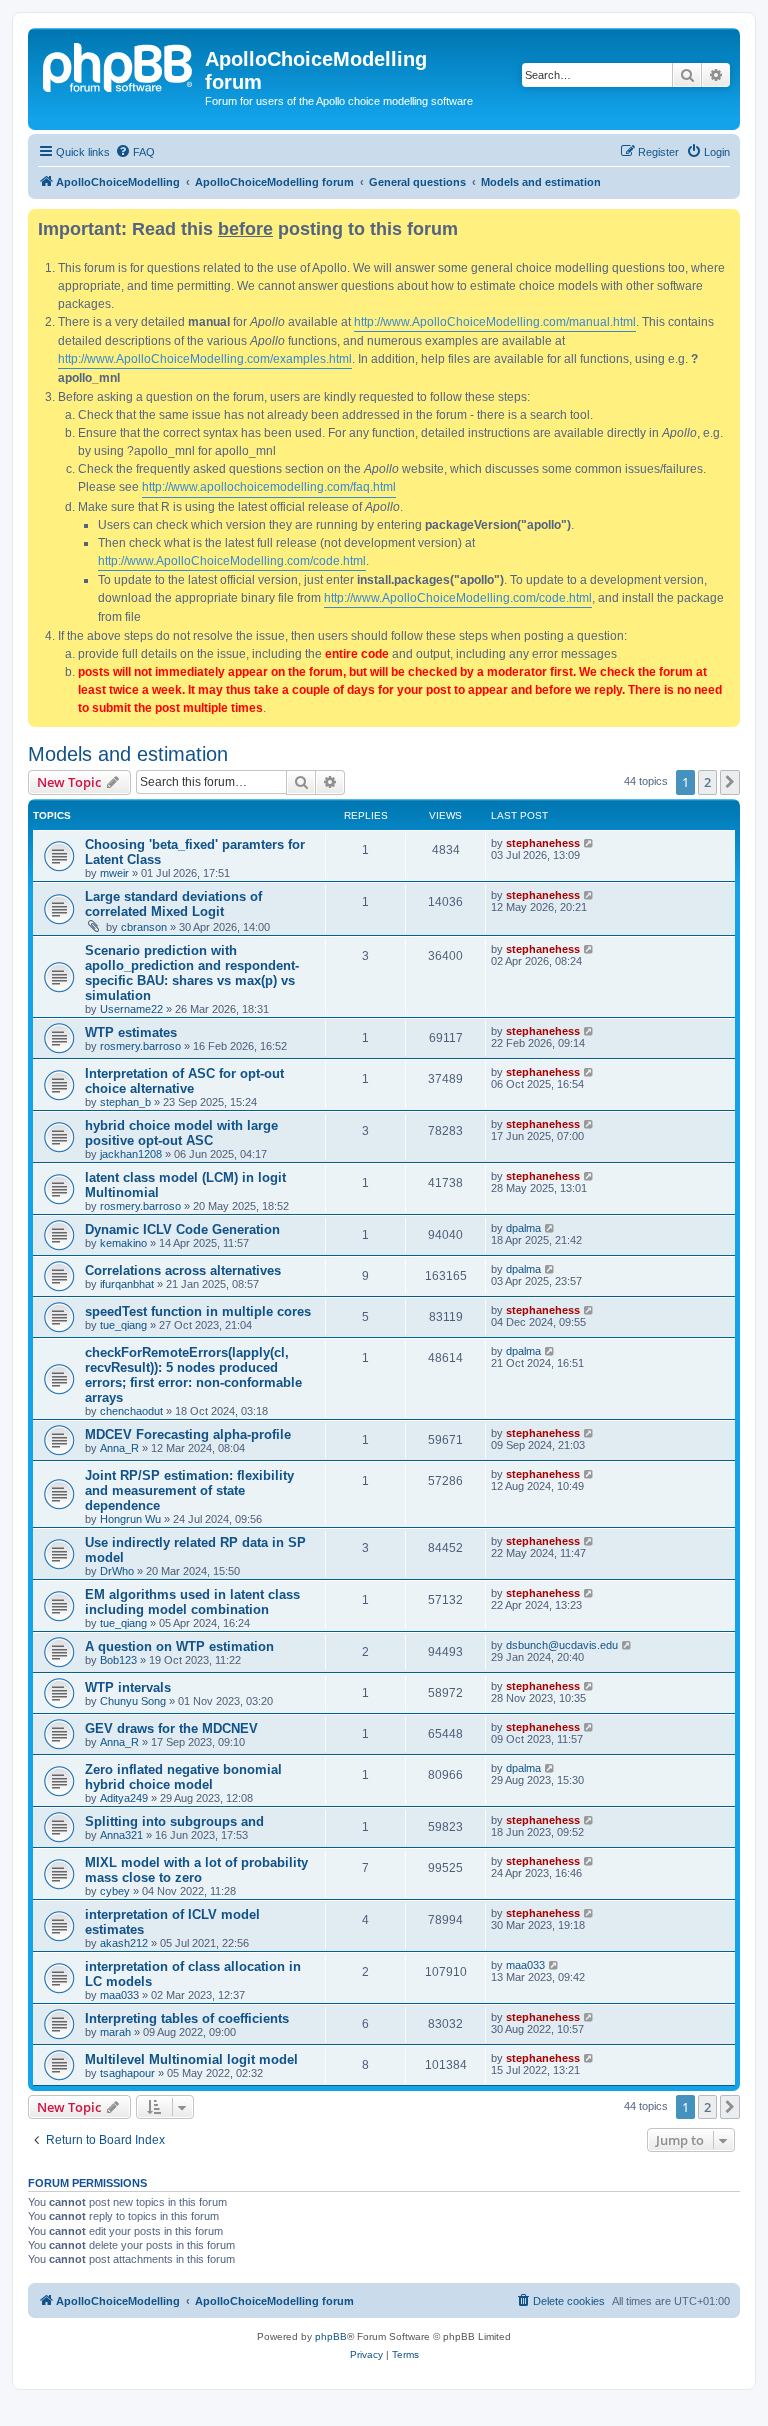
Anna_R (119, 1448)
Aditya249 (124, 1798)
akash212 (124, 1943)
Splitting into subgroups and (174, 1821)
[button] (730, 782)
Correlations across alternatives (183, 1270)
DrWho (117, 1571)
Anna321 (121, 1835)
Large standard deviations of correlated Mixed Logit (173, 904)
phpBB (331, 2336)
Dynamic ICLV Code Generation (182, 1229)
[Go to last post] (589, 843)
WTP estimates (131, 1032)
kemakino (123, 1243)
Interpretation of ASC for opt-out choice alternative (184, 1081)
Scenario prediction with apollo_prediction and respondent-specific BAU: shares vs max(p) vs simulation (192, 973)
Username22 (131, 1009)
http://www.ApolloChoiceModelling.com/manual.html (495, 322)
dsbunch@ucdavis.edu (562, 1645)
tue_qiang (123, 1325)
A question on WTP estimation (179, 1646)
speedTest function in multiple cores (198, 1311)
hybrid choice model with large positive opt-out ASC (181, 1133)
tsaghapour (127, 2073)
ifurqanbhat (127, 1284)
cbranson (144, 927)
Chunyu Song (133, 1701)
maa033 (119, 1995)
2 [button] (707, 782)
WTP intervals (128, 1687)
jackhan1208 (131, 1154)
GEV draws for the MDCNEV (171, 1728)
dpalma (523, 1228)
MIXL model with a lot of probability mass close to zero (196, 1870)
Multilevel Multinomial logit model (191, 2059)
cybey (115, 1891)
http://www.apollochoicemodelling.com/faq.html (269, 487)
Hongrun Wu (130, 1519)
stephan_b (125, 1102)
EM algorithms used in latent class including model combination (192, 1602)
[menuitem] (135, 152)
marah (115, 2032)
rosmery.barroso (140, 1046)
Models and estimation (128, 754)
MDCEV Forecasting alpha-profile (188, 1434)
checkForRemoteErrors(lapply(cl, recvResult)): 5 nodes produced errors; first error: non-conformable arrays (193, 1375)
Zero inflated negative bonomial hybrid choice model (183, 1777)
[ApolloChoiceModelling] (119, 65)
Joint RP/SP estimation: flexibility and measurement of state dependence (189, 1490)
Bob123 (118, 1660)
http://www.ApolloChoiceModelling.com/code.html (232, 561)
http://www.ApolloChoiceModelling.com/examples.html (205, 359)
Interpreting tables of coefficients (187, 2018)
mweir (114, 873)
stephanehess (543, 843)
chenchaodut (131, 1411)
